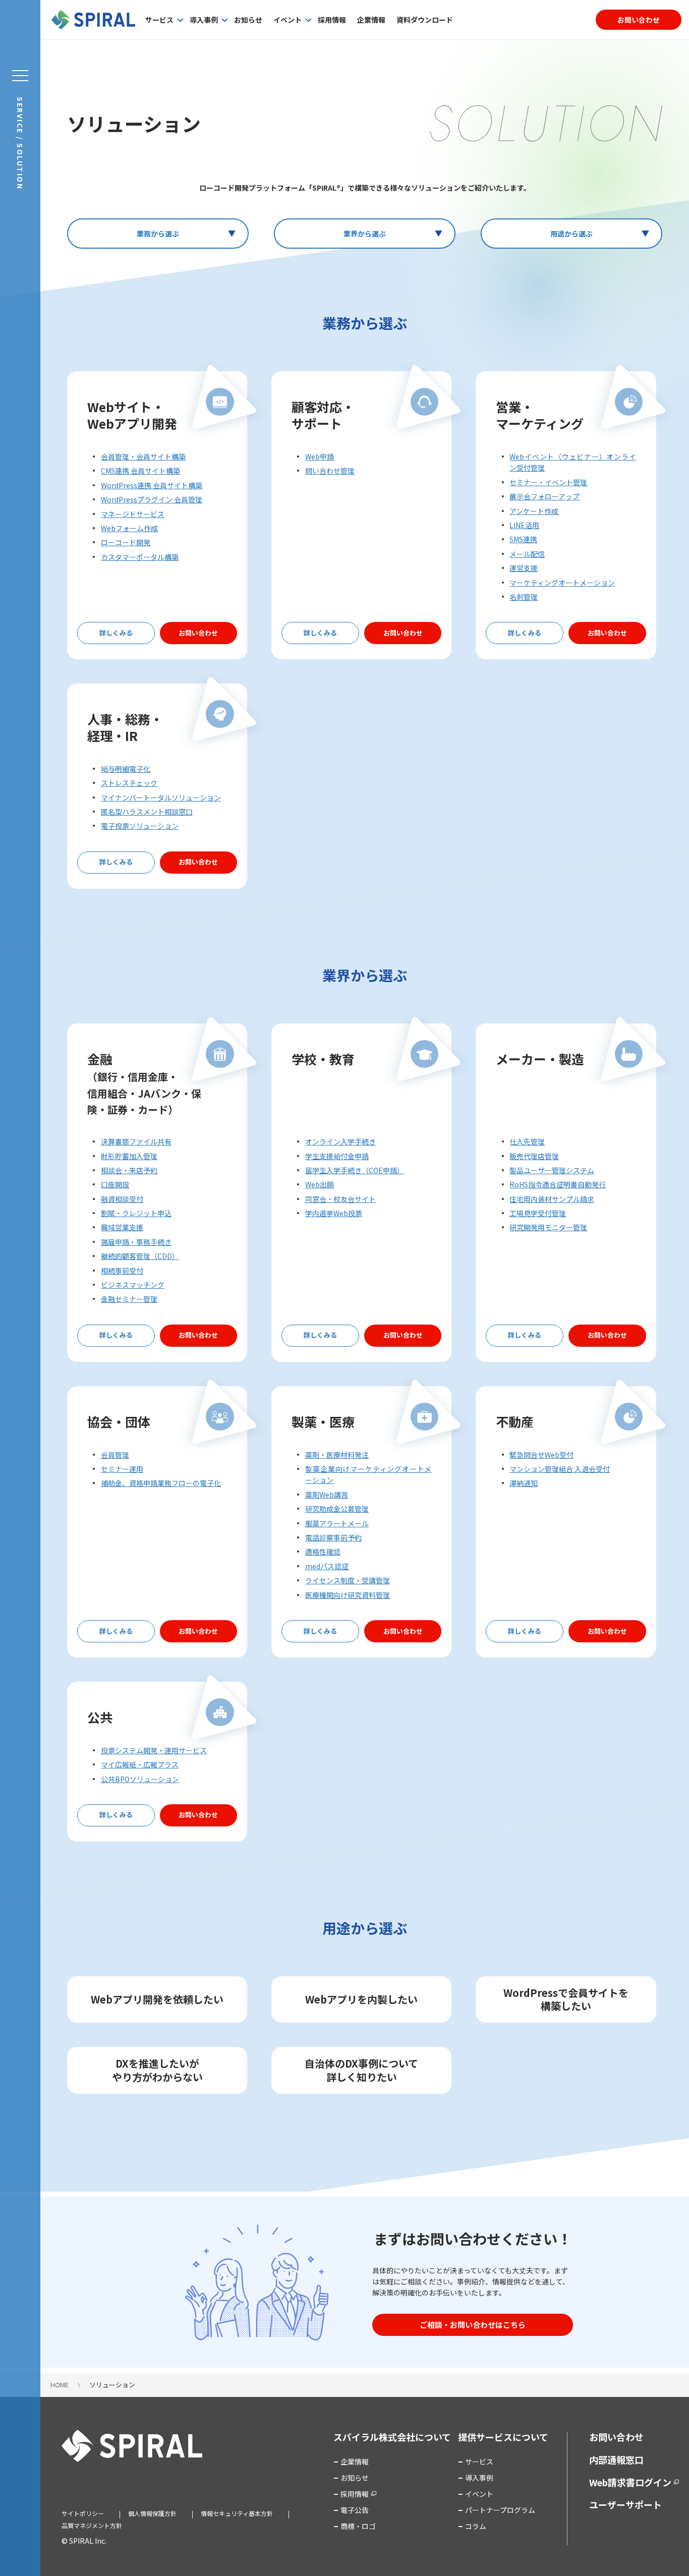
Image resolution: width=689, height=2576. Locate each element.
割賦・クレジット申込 (136, 1213)
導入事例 (204, 20)
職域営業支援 (122, 1227)
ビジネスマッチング (133, 1285)
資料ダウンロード (425, 20)
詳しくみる (116, 633)
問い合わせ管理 (330, 471)
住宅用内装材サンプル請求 (552, 1199)
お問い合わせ (639, 20)
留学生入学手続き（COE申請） (355, 1170)
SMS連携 (523, 539)
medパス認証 (327, 1566)
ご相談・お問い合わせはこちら (473, 2325)
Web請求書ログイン (630, 2482)
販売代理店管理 (534, 1156)
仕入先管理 (527, 1141)
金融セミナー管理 (129, 1299)
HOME (60, 2385)
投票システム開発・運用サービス (154, 1750)
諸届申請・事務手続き (136, 1242)
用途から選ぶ (571, 234)
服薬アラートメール (337, 1523)
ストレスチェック (129, 783)
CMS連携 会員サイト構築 (140, 471)
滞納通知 (524, 1483)
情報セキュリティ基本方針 (237, 2513)
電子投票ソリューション (140, 826)
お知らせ (248, 20)
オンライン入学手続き (340, 1141)
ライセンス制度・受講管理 (348, 1580)
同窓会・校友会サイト (340, 1199)
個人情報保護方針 (152, 2513)
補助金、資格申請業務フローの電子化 (161, 1483)
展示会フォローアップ (544, 496)
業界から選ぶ (365, 234)
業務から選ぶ (158, 234)
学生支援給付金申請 (337, 1156)
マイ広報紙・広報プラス (140, 1764)
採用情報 (332, 20)
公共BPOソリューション (140, 1779)
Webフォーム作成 (129, 528)
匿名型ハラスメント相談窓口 (147, 812)
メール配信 (527, 554)
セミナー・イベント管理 (548, 482)
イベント (288, 20)
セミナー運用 (122, 1469)
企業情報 (371, 20)
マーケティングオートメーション (562, 583)
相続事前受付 (122, 1271)
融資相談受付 (122, 1199)
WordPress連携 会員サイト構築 (152, 485)
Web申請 (320, 456)
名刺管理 (524, 597)
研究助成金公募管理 (337, 1509)
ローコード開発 (126, 542)
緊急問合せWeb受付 (541, 1455)
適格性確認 (323, 1552)
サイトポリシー (83, 2513)
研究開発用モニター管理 (548, 1227)
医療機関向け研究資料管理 (348, 1595)
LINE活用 (524, 525)
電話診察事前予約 (333, 1537)
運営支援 (524, 568)
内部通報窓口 (616, 2459)
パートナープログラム (500, 2510)
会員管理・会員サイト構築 (143, 456)
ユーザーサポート (625, 2504)
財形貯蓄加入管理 (129, 1156)
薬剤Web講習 (327, 1495)
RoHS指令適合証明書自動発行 (558, 1184)
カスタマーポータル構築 (140, 557)
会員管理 (115, 1455)
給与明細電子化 (126, 769)
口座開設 (115, 1184)
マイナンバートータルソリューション (161, 797)
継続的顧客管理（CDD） (140, 1256)
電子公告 (355, 2510)
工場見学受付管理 (538, 1213)
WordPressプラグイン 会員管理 (152, 499)
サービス (159, 20)
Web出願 (320, 1184)
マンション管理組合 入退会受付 (560, 1469)
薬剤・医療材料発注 (337, 1455)
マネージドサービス (133, 514)
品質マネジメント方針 (92, 2525)
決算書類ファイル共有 (136, 1141)
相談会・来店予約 (129, 1170)
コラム (476, 2526)
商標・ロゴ (358, 2526)
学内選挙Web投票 (334, 1213)
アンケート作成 (534, 511)
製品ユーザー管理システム (552, 1170)
